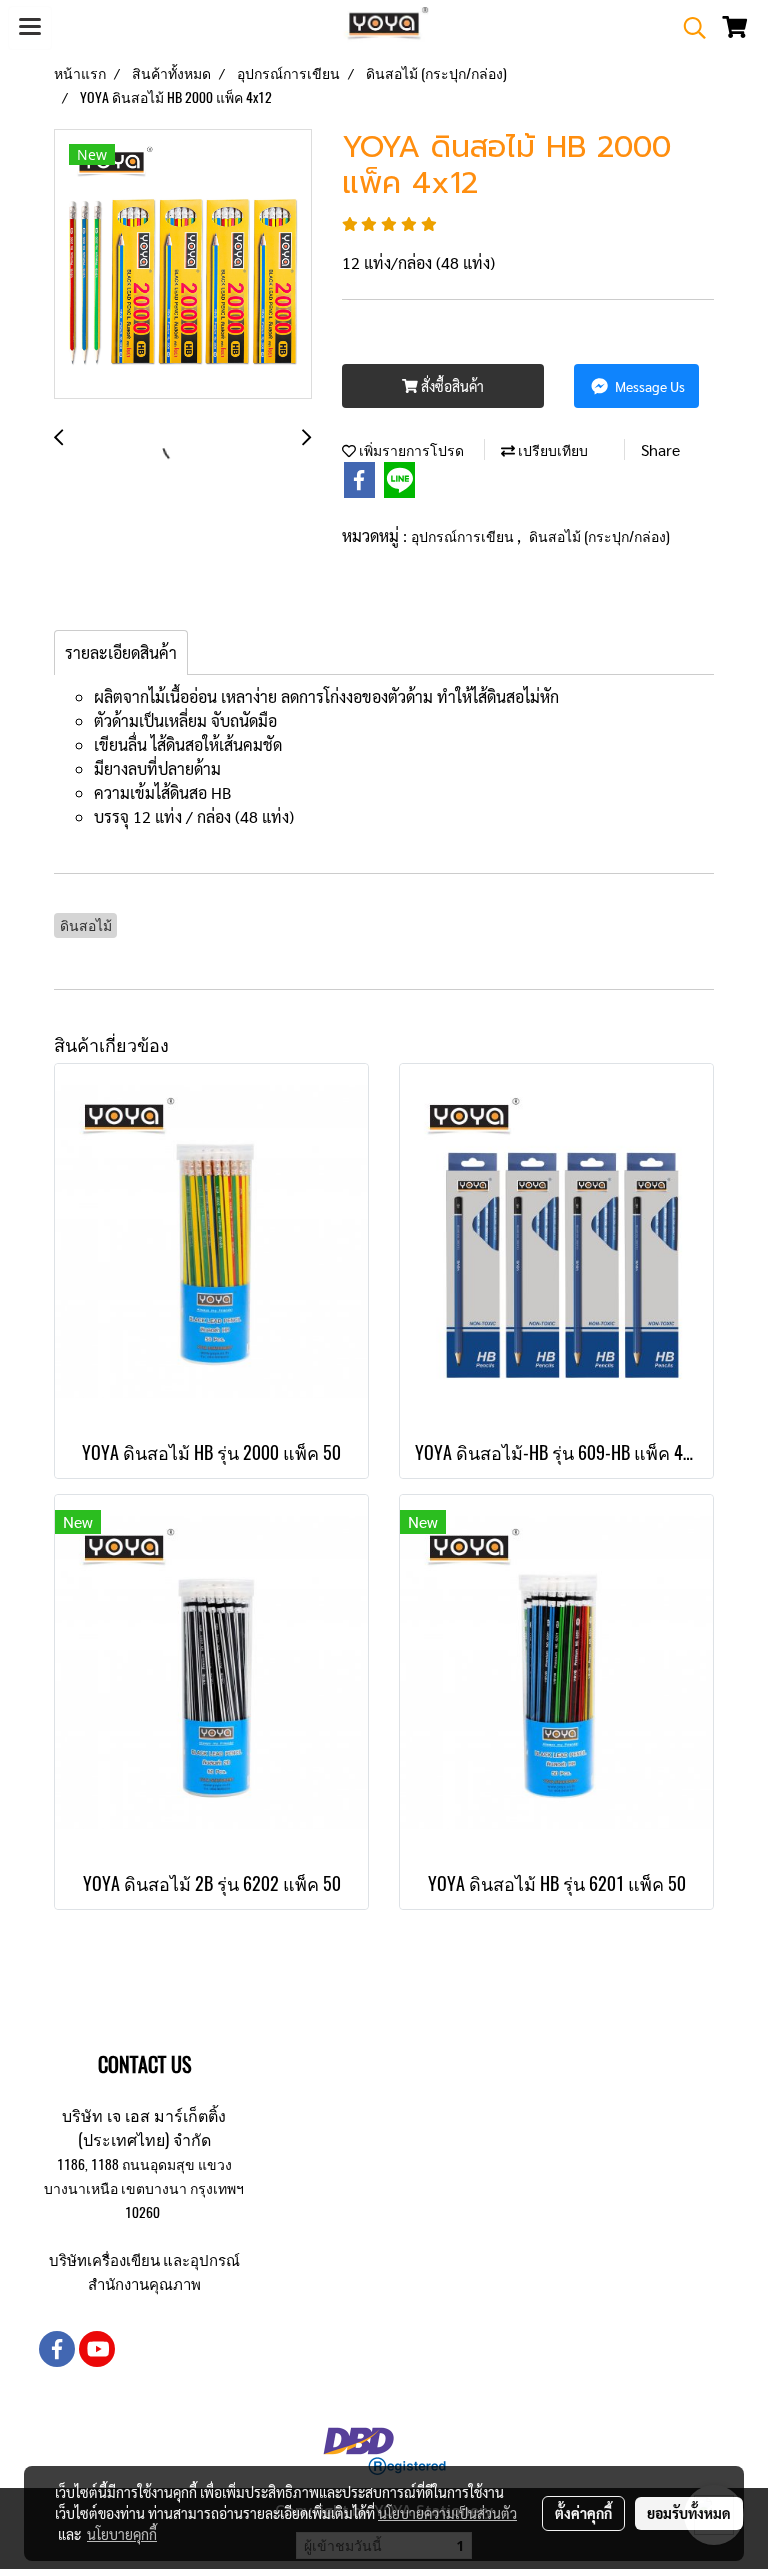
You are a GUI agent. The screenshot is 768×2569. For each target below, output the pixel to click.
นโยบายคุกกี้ (122, 2534)
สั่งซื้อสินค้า (451, 386)
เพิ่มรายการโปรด (410, 450)
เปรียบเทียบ (551, 450)
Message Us (648, 386)
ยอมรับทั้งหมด (689, 2513)
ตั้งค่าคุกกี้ (583, 2513)
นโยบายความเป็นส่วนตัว (447, 2513)
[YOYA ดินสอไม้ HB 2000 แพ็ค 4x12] (183, 265)
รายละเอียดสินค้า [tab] (121, 652)
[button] (688, 28)
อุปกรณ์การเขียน (464, 536)
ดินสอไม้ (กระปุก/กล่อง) (599, 536)
